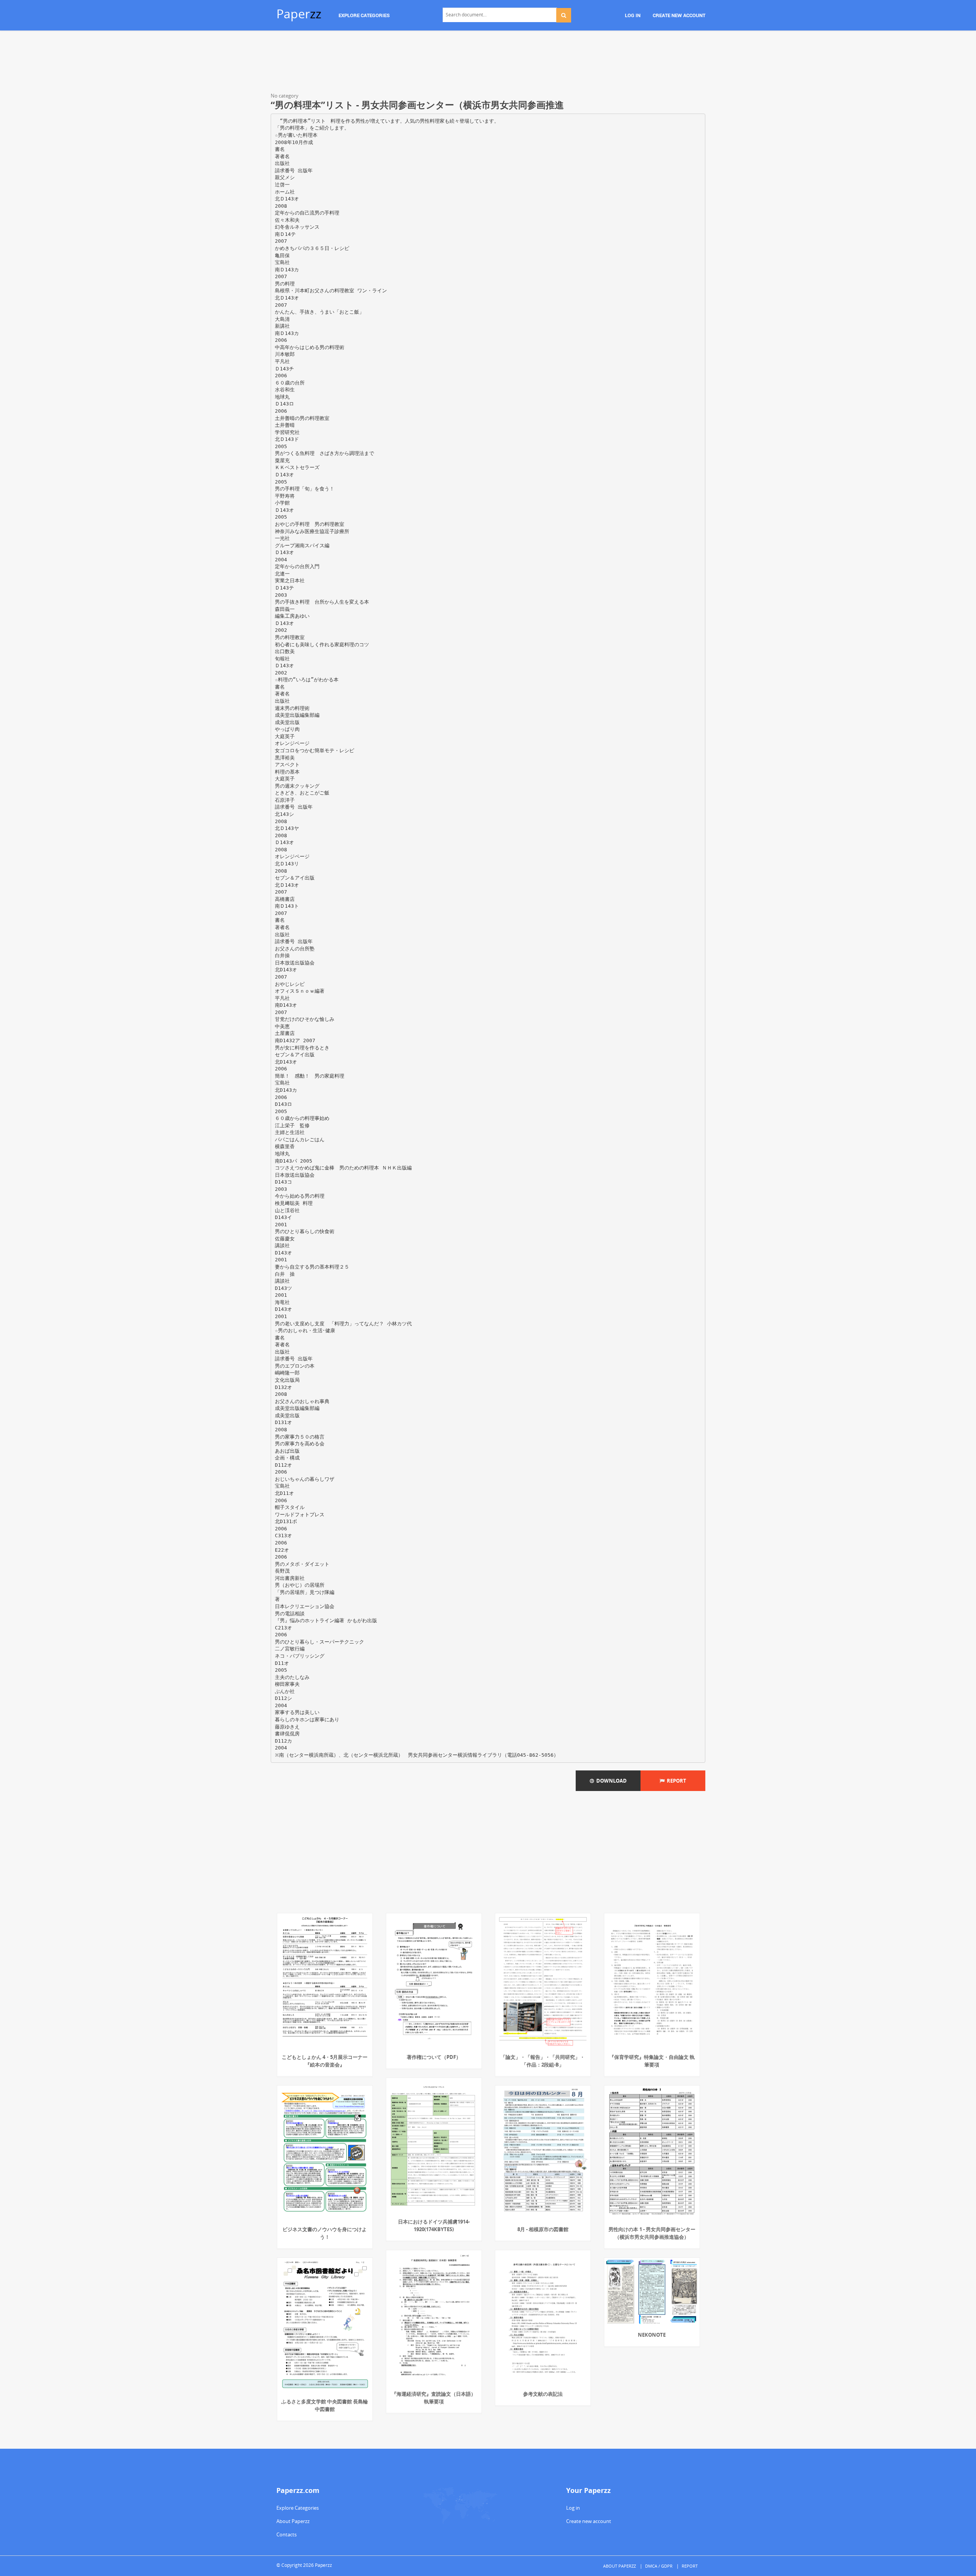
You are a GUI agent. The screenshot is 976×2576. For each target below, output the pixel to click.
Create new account (589, 2521)
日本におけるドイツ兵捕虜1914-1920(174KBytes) (434, 2225)
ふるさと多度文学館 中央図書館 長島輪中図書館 (325, 2405)
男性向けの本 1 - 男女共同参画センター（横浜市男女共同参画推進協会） (652, 2233)
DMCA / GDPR (659, 2566)
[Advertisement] (488, 63)
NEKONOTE (652, 2335)
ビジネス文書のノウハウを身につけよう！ (325, 2233)
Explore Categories (298, 2508)
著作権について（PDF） (434, 2057)
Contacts (287, 2534)
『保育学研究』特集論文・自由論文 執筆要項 (652, 2061)
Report (675, 1781)
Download (610, 1781)
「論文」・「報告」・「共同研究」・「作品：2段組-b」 (543, 2061)
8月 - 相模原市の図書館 (543, 2229)
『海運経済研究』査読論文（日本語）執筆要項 (434, 2398)
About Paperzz (293, 2521)
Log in (573, 2508)
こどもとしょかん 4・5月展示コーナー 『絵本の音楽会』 (325, 2061)
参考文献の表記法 (543, 2394)
